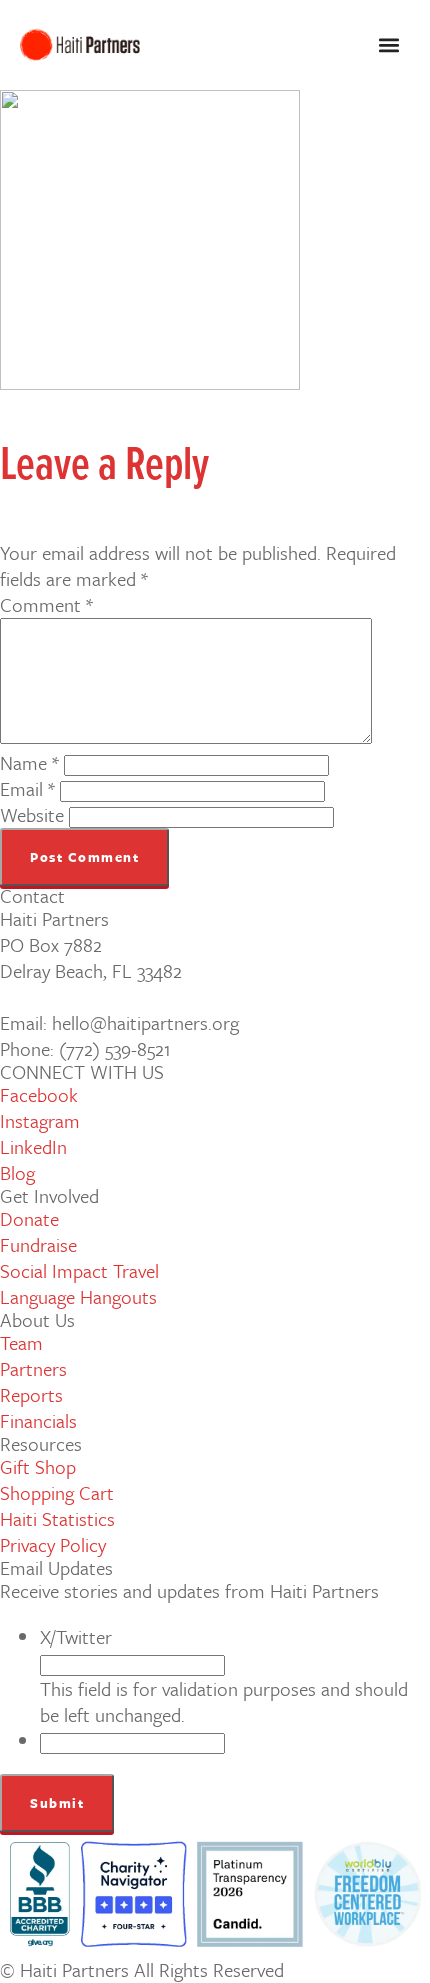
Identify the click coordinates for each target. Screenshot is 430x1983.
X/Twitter (76, 1636)
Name (29, 762)
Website (32, 814)
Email (27, 788)
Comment (46, 604)
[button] (388, 45)
